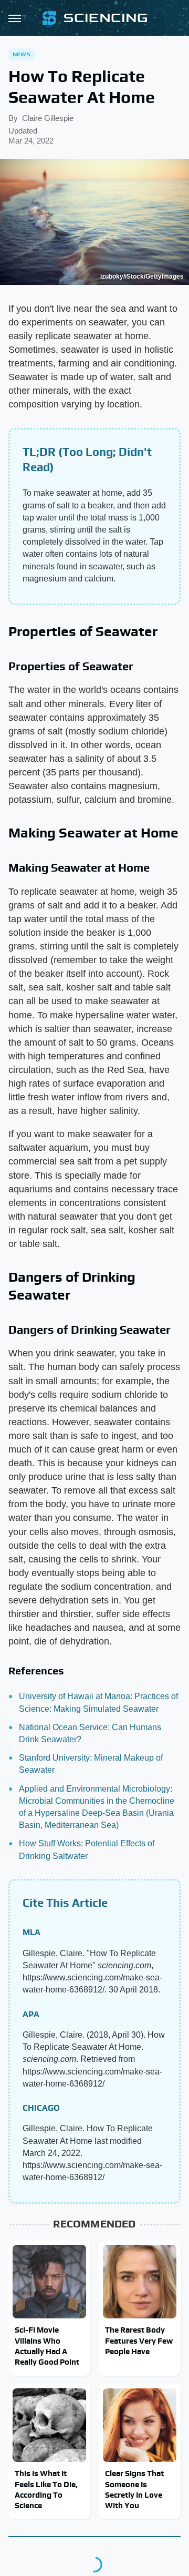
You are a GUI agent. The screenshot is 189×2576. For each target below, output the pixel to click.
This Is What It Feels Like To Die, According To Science (46, 2489)
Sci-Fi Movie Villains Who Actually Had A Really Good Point (47, 2346)
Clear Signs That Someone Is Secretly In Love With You (134, 2489)
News (22, 54)
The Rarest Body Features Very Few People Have (139, 2340)
